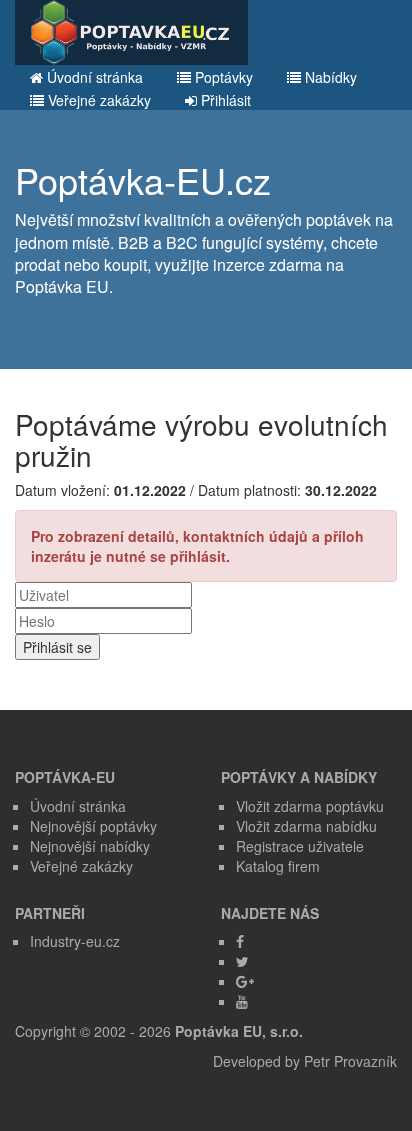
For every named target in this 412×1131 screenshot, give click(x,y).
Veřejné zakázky (97, 100)
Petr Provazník (350, 1061)
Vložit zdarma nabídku (306, 826)
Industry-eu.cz (75, 941)
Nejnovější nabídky (90, 846)
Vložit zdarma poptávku (310, 806)
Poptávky (222, 77)
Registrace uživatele (300, 846)
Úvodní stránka (93, 77)
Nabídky (329, 77)
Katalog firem (278, 866)
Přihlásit (224, 100)
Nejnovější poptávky (93, 826)
